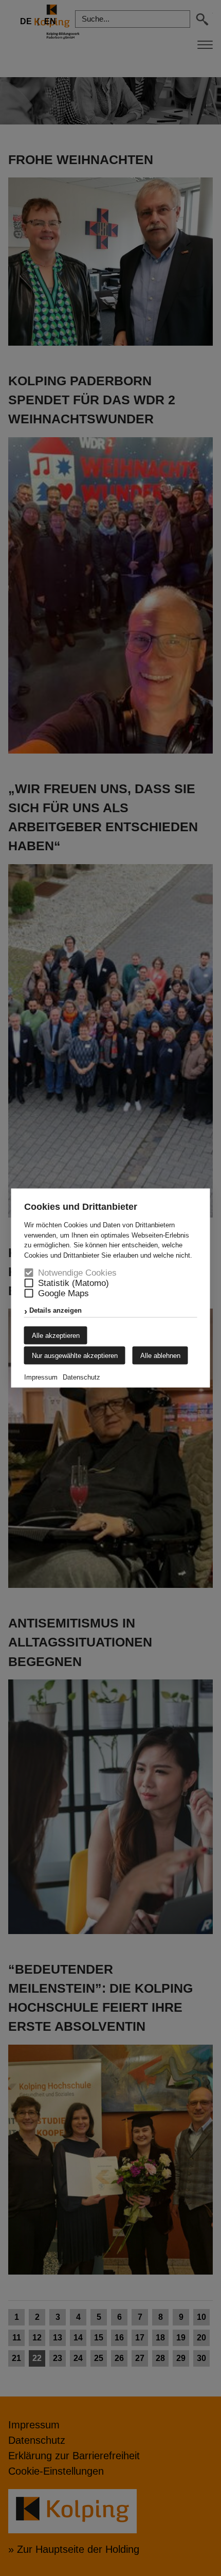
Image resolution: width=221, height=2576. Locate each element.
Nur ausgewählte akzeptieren (75, 1356)
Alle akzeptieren (56, 1336)
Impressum (41, 1377)
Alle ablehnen (160, 1356)
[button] (29, 1283)
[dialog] (110, 1288)
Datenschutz (81, 1377)
